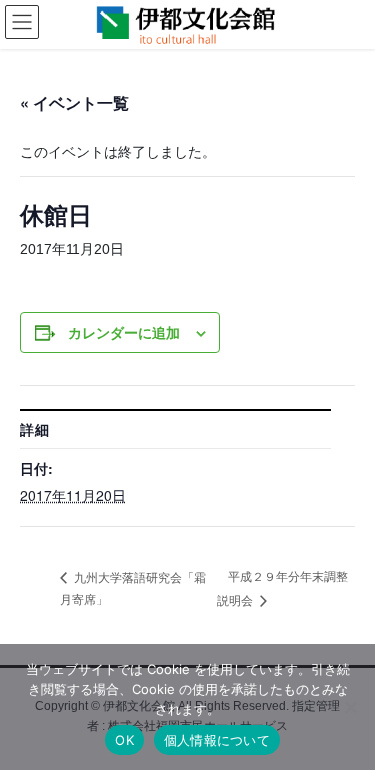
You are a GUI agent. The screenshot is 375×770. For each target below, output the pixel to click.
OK (124, 740)
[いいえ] (350, 707)
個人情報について (217, 740)
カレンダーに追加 (124, 332)
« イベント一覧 (74, 102)
